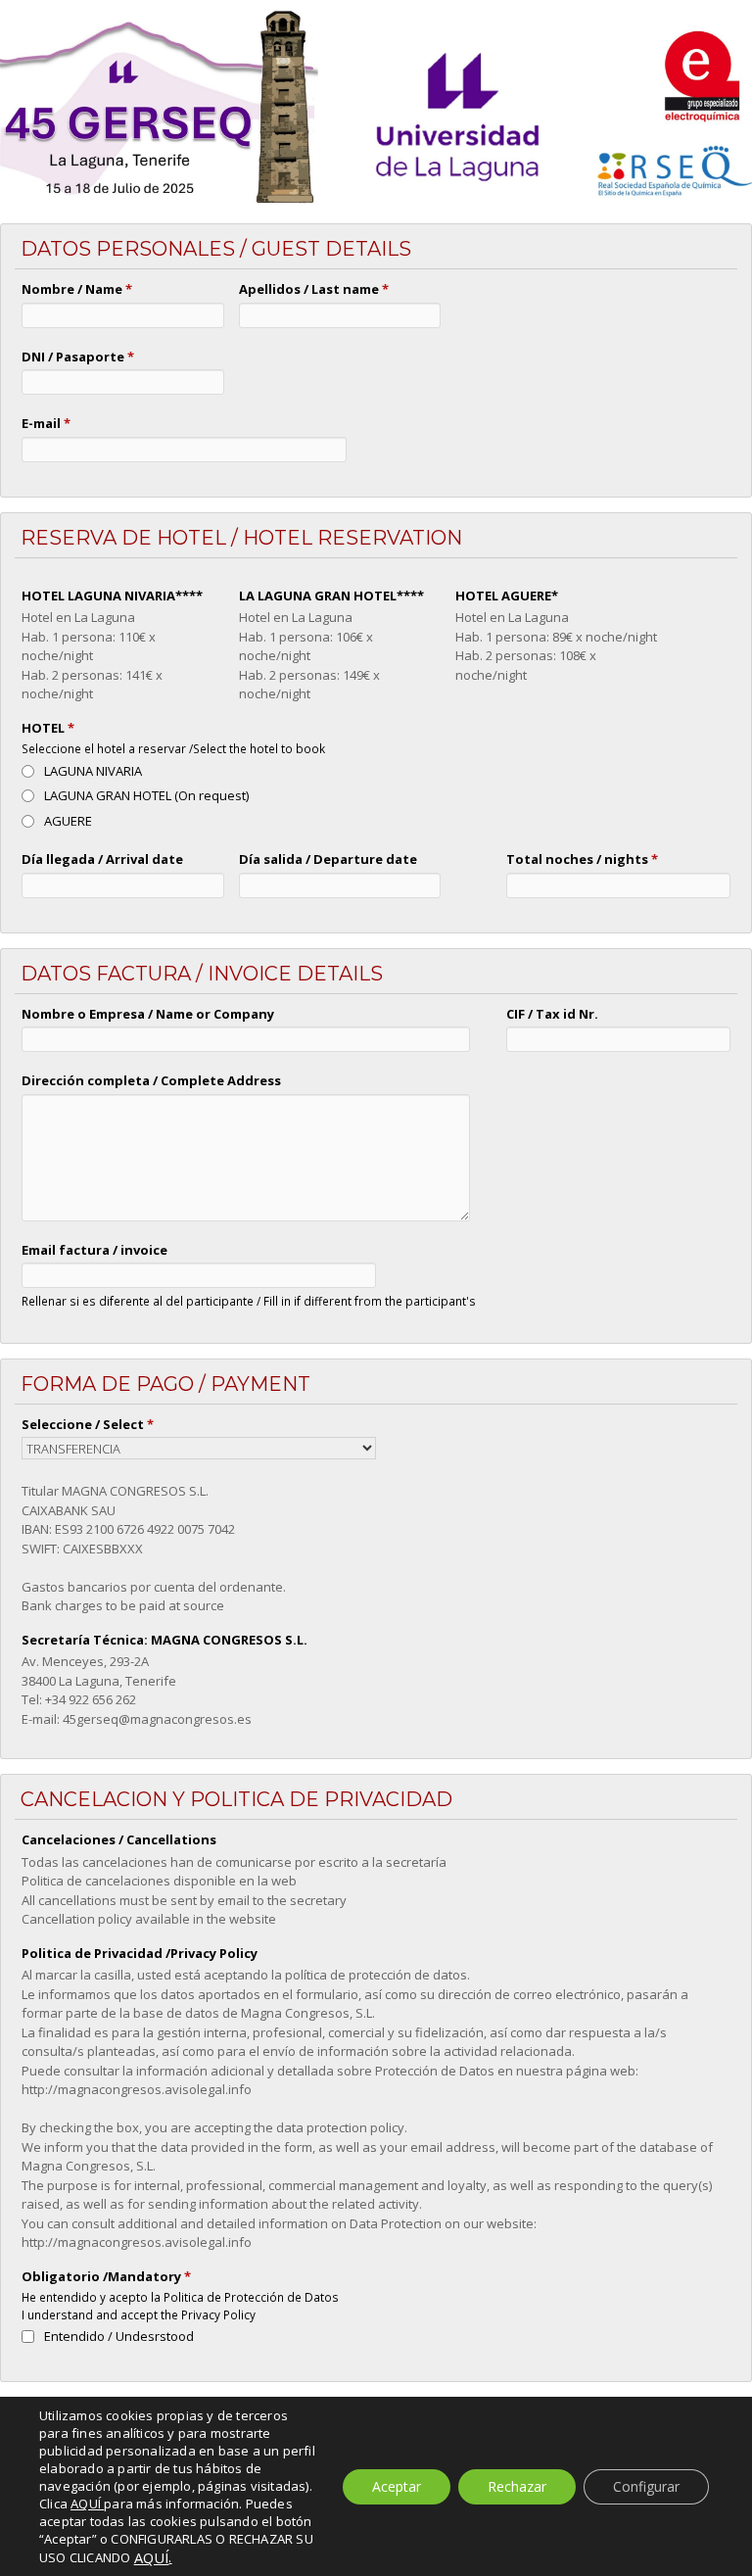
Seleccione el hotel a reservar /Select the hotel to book (173, 748)
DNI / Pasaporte (78, 357)
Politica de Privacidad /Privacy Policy (140, 1953)
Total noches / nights (582, 859)
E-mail (46, 423)
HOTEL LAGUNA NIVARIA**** (112, 596)
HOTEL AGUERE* (507, 596)
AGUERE (68, 821)
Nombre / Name (77, 289)
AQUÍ (152, 2557)
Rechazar (517, 2486)
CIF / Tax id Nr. (552, 1014)
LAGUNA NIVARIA (93, 771)
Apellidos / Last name (314, 289)
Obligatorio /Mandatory (106, 2276)
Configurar (646, 2486)
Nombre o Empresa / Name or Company (148, 1014)
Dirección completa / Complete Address (151, 1080)
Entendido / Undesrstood (119, 2336)
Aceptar (397, 2486)
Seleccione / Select (88, 1424)
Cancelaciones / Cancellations (119, 1839)
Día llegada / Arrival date (102, 859)
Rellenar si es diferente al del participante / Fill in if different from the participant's (249, 1301)
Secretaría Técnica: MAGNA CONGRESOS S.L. (164, 1640)
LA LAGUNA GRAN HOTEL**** (331, 596)
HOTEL (48, 728)
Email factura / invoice (94, 1250)
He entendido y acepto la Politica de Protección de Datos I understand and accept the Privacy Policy (180, 2306)
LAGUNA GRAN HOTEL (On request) (146, 795)
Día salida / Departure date (328, 859)
